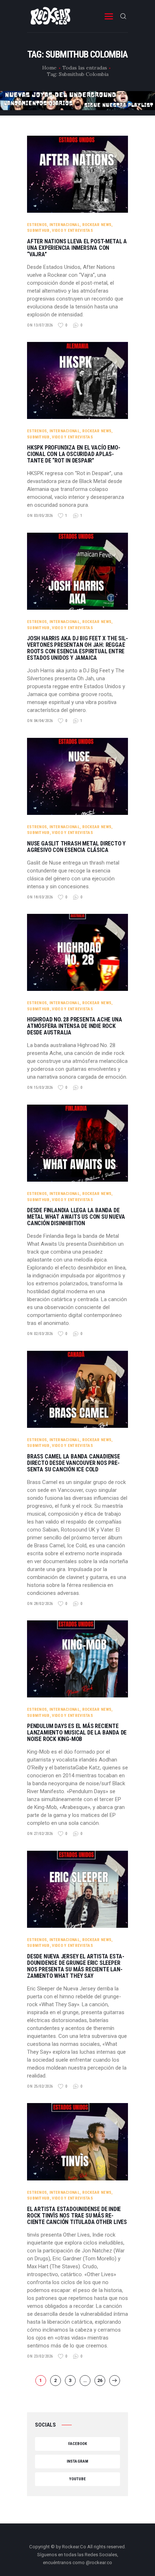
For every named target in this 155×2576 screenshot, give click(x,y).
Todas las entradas (85, 68)
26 (101, 2380)
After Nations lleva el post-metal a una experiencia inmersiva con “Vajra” (77, 248)
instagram (77, 2461)
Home (49, 68)
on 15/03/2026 (40, 1088)
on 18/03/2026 (40, 897)
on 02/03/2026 (40, 1334)
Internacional (65, 225)
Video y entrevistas (72, 231)
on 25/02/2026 (40, 2086)
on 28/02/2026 (40, 1604)
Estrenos (37, 225)
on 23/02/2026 (40, 2356)
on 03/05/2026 (40, 516)
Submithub (38, 231)
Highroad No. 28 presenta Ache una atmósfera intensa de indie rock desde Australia (74, 1026)
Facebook (78, 2444)
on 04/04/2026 (40, 721)
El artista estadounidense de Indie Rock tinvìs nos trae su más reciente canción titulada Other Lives (77, 2216)
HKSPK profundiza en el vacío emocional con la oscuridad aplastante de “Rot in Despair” (74, 454)
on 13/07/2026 (40, 325)
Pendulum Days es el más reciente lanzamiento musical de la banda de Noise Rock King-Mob (77, 1733)
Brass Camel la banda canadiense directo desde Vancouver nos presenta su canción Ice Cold (74, 1463)
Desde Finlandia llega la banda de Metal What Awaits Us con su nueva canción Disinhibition (76, 1217)
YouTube (78, 2479)
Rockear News (97, 225)
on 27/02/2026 (40, 1834)
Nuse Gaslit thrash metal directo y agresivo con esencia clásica (76, 847)
